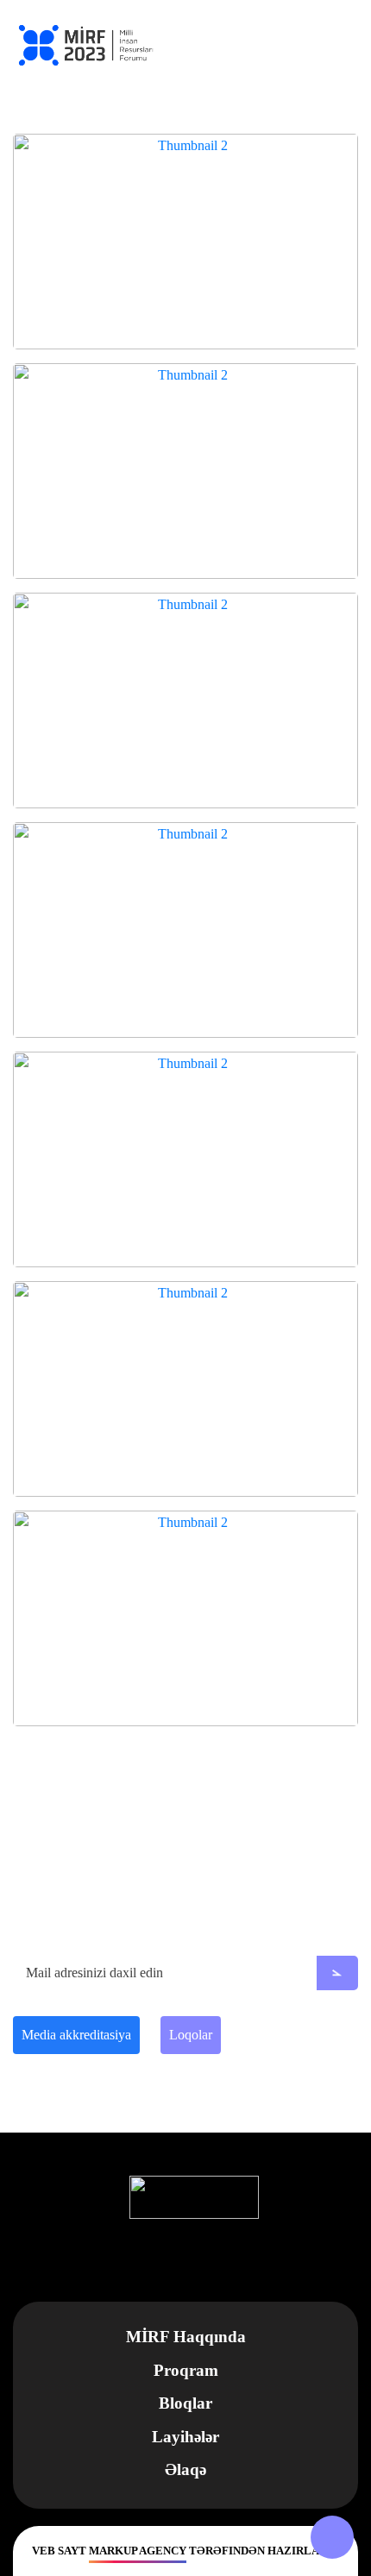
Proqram (186, 2370)
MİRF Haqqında (186, 2337)
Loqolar (191, 2035)
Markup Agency (138, 2551)
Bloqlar (185, 2403)
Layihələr (185, 2437)
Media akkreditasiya (76, 2035)
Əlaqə (185, 2469)
